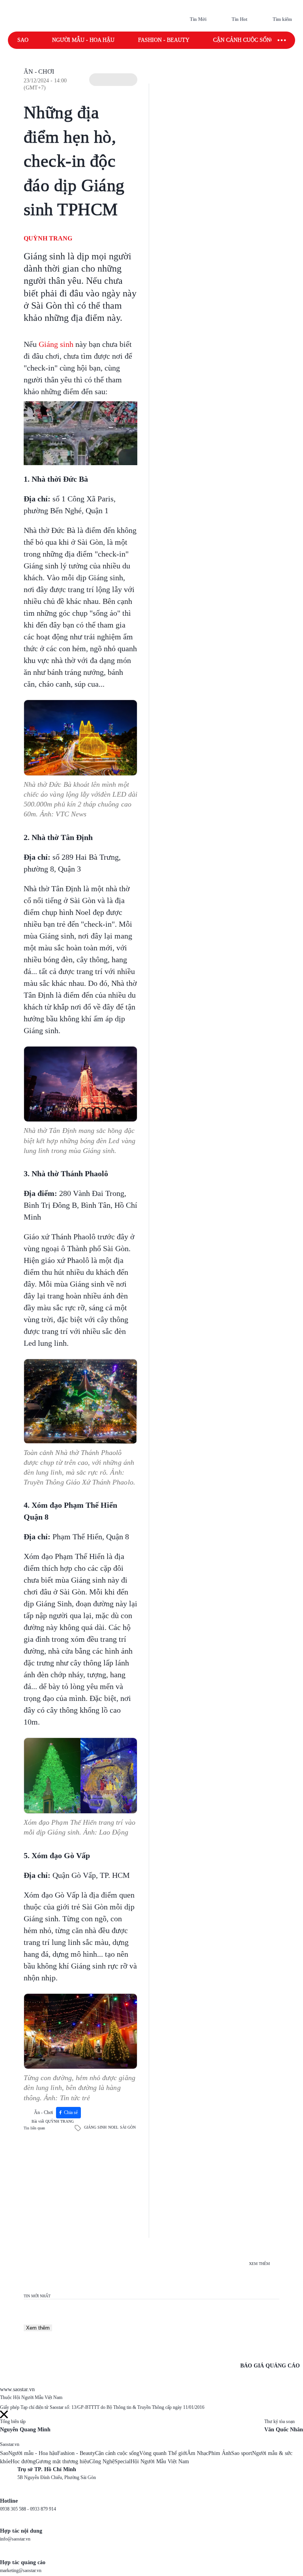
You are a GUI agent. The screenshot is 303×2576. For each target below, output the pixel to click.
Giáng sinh (56, 344)
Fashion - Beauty (164, 40)
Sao (23, 40)
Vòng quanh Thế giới (163, 2453)
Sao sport (242, 2453)
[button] (113, 80)
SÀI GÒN (128, 2127)
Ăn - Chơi (39, 72)
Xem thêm (38, 2328)
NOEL (113, 2127)
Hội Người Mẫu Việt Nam (160, 2461)
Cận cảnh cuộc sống (244, 40)
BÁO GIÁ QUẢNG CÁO (270, 2366)
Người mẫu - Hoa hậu (83, 40)
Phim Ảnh (220, 2453)
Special (123, 2461)
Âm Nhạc (198, 2453)
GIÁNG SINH (95, 2127)
